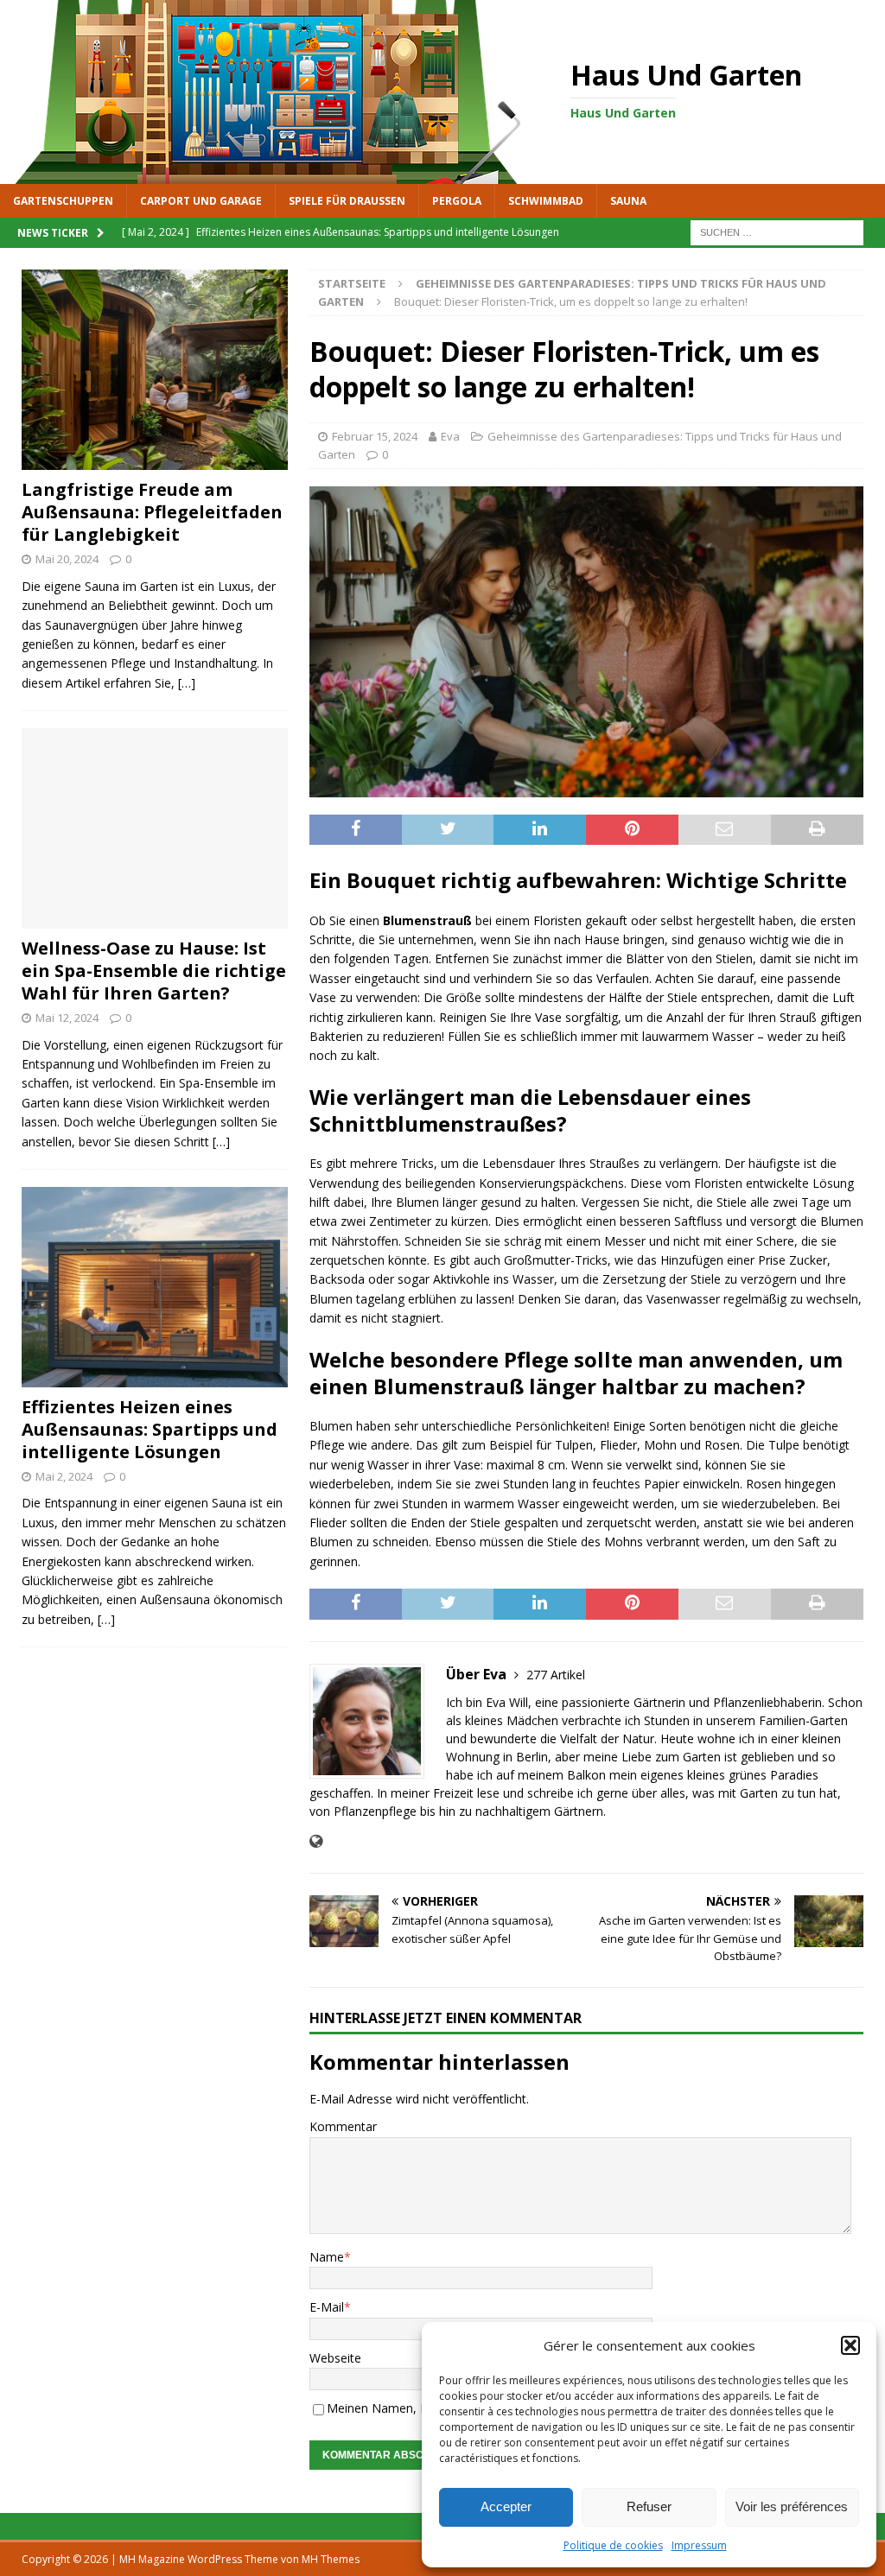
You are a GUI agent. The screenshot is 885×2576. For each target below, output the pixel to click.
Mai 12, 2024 (67, 1018)
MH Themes (331, 2559)
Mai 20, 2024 (67, 559)
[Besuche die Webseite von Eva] (316, 1841)
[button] (850, 2345)
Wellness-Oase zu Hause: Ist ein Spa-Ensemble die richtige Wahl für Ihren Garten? (154, 971)
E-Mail (327, 2307)
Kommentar (343, 2126)
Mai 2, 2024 (64, 1476)
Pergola (457, 201)
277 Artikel (556, 1675)
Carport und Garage (201, 201)
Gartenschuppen (63, 201)
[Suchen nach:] (777, 231)
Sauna (628, 201)
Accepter (506, 2506)
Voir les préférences (792, 2506)
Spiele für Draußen (347, 201)
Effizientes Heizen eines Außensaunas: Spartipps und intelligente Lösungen (150, 1429)
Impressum (699, 2545)
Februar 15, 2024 (375, 436)
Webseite (335, 2358)
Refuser (649, 2506)
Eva (450, 436)
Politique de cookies (613, 2545)
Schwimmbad (546, 201)
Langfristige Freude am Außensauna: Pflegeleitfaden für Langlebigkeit (152, 512)
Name (327, 2257)
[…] (187, 683)
